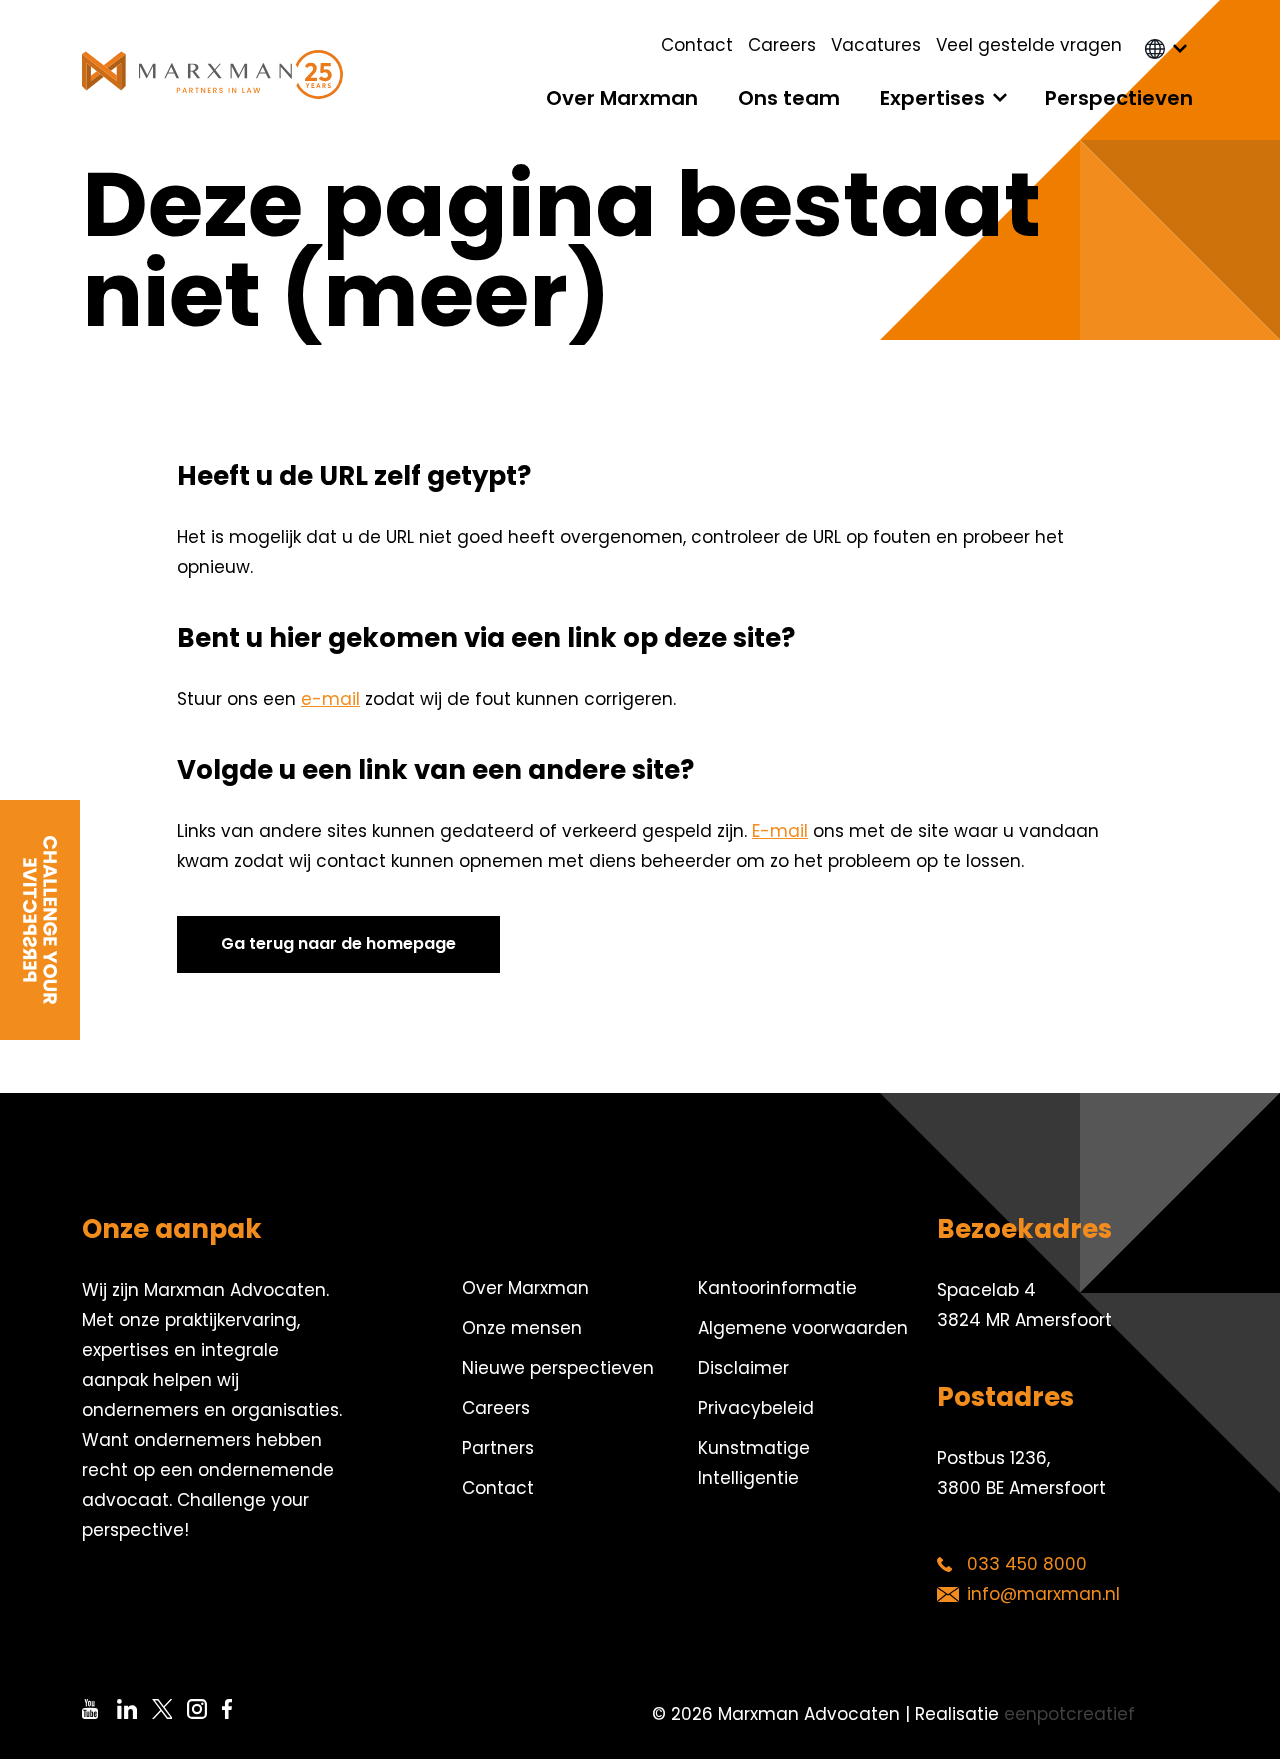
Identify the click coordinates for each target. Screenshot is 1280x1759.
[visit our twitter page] (169, 1709)
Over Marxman (622, 98)
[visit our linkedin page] (134, 1709)
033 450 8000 (1027, 1564)
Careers (782, 45)
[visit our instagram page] (204, 1709)
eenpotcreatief (1069, 1714)
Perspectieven (1119, 98)
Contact (697, 45)
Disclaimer (743, 1368)
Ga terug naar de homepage (338, 943)
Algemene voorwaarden (803, 1328)
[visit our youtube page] (99, 1709)
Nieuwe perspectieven (558, 1368)
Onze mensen (522, 1328)
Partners (498, 1448)
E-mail (780, 831)
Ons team (789, 98)
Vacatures (876, 45)
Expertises (932, 98)
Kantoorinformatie (777, 1288)
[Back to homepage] (212, 74)
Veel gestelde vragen (1029, 45)
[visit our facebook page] (239, 1709)
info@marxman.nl (1043, 1594)
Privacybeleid (756, 1408)
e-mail (330, 699)
